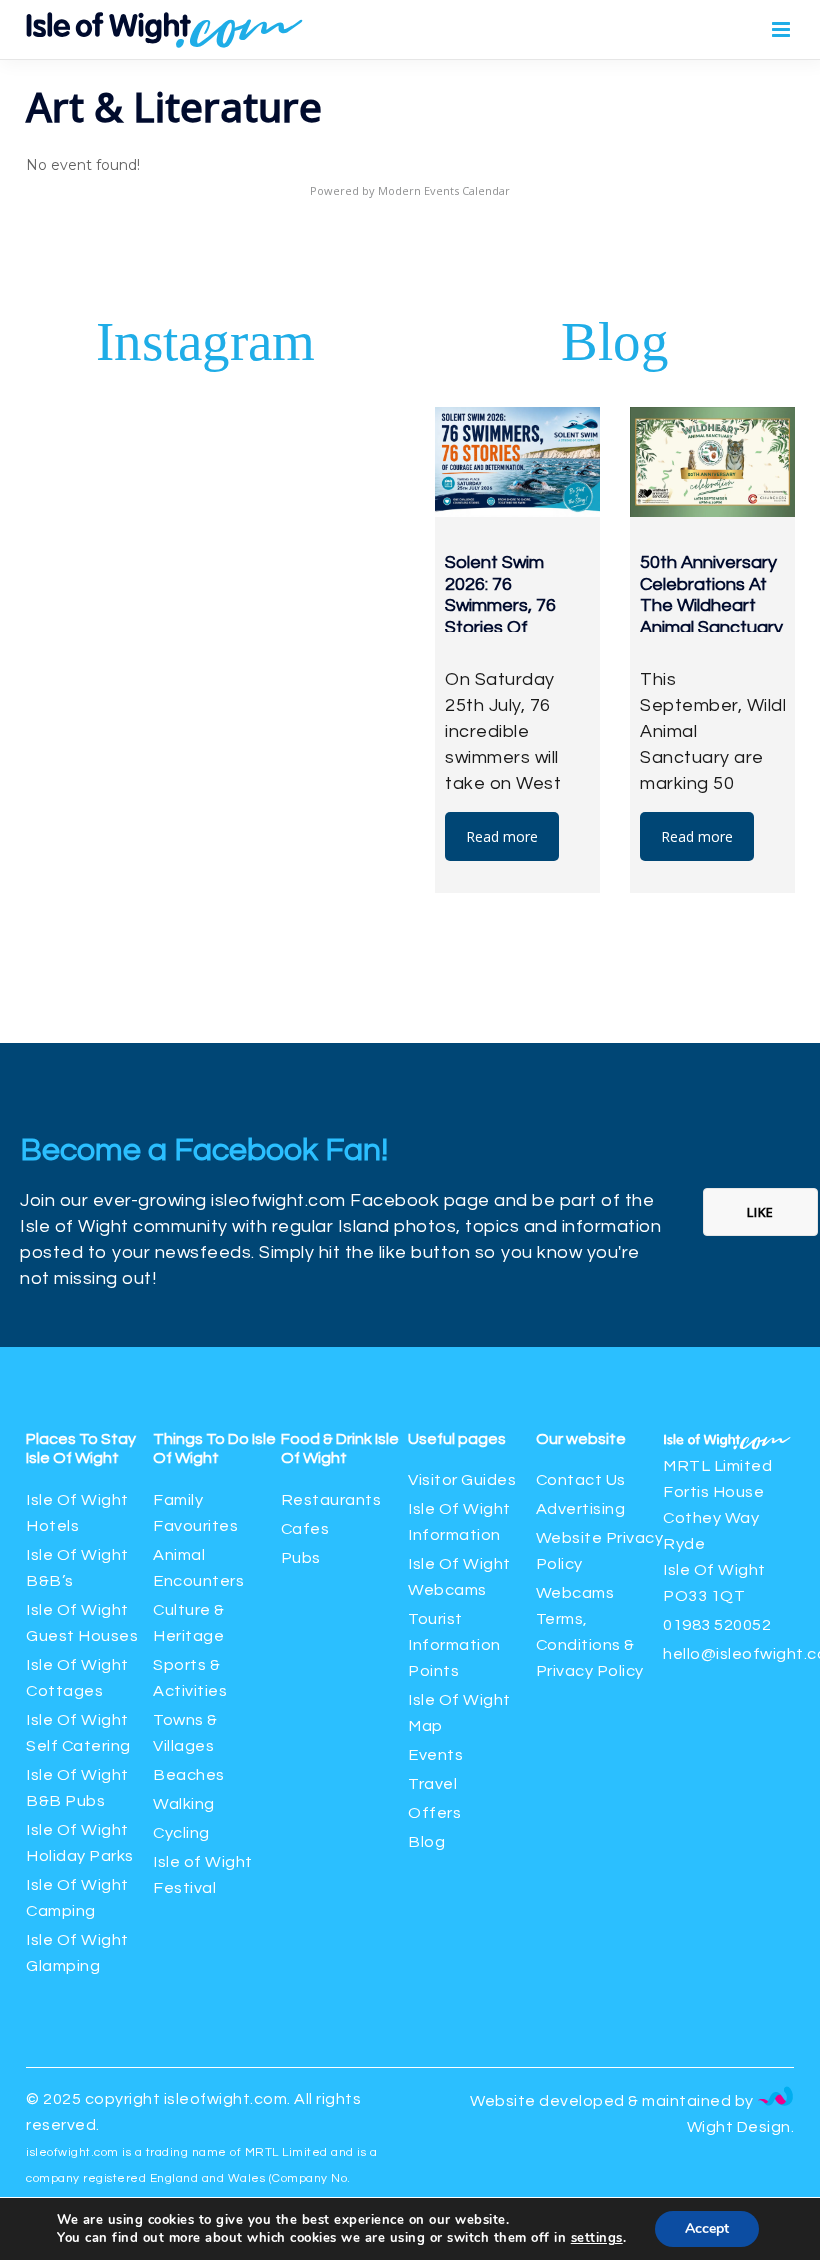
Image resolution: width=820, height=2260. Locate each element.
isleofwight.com (226, 2099)
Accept (707, 2228)
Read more (502, 836)
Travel (432, 1784)
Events (435, 1755)
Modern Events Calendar (444, 190)
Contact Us (581, 1480)
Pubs (301, 1558)
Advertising (581, 1509)
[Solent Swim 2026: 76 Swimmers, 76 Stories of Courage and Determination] (517, 462)
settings (597, 2238)
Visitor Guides (462, 1480)
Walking (184, 1804)
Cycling (181, 1833)
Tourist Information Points (454, 1645)
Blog (426, 1842)
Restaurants (333, 1500)
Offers (434, 1813)
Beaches (189, 1775)
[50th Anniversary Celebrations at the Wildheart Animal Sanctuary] (712, 462)
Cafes (305, 1529)
